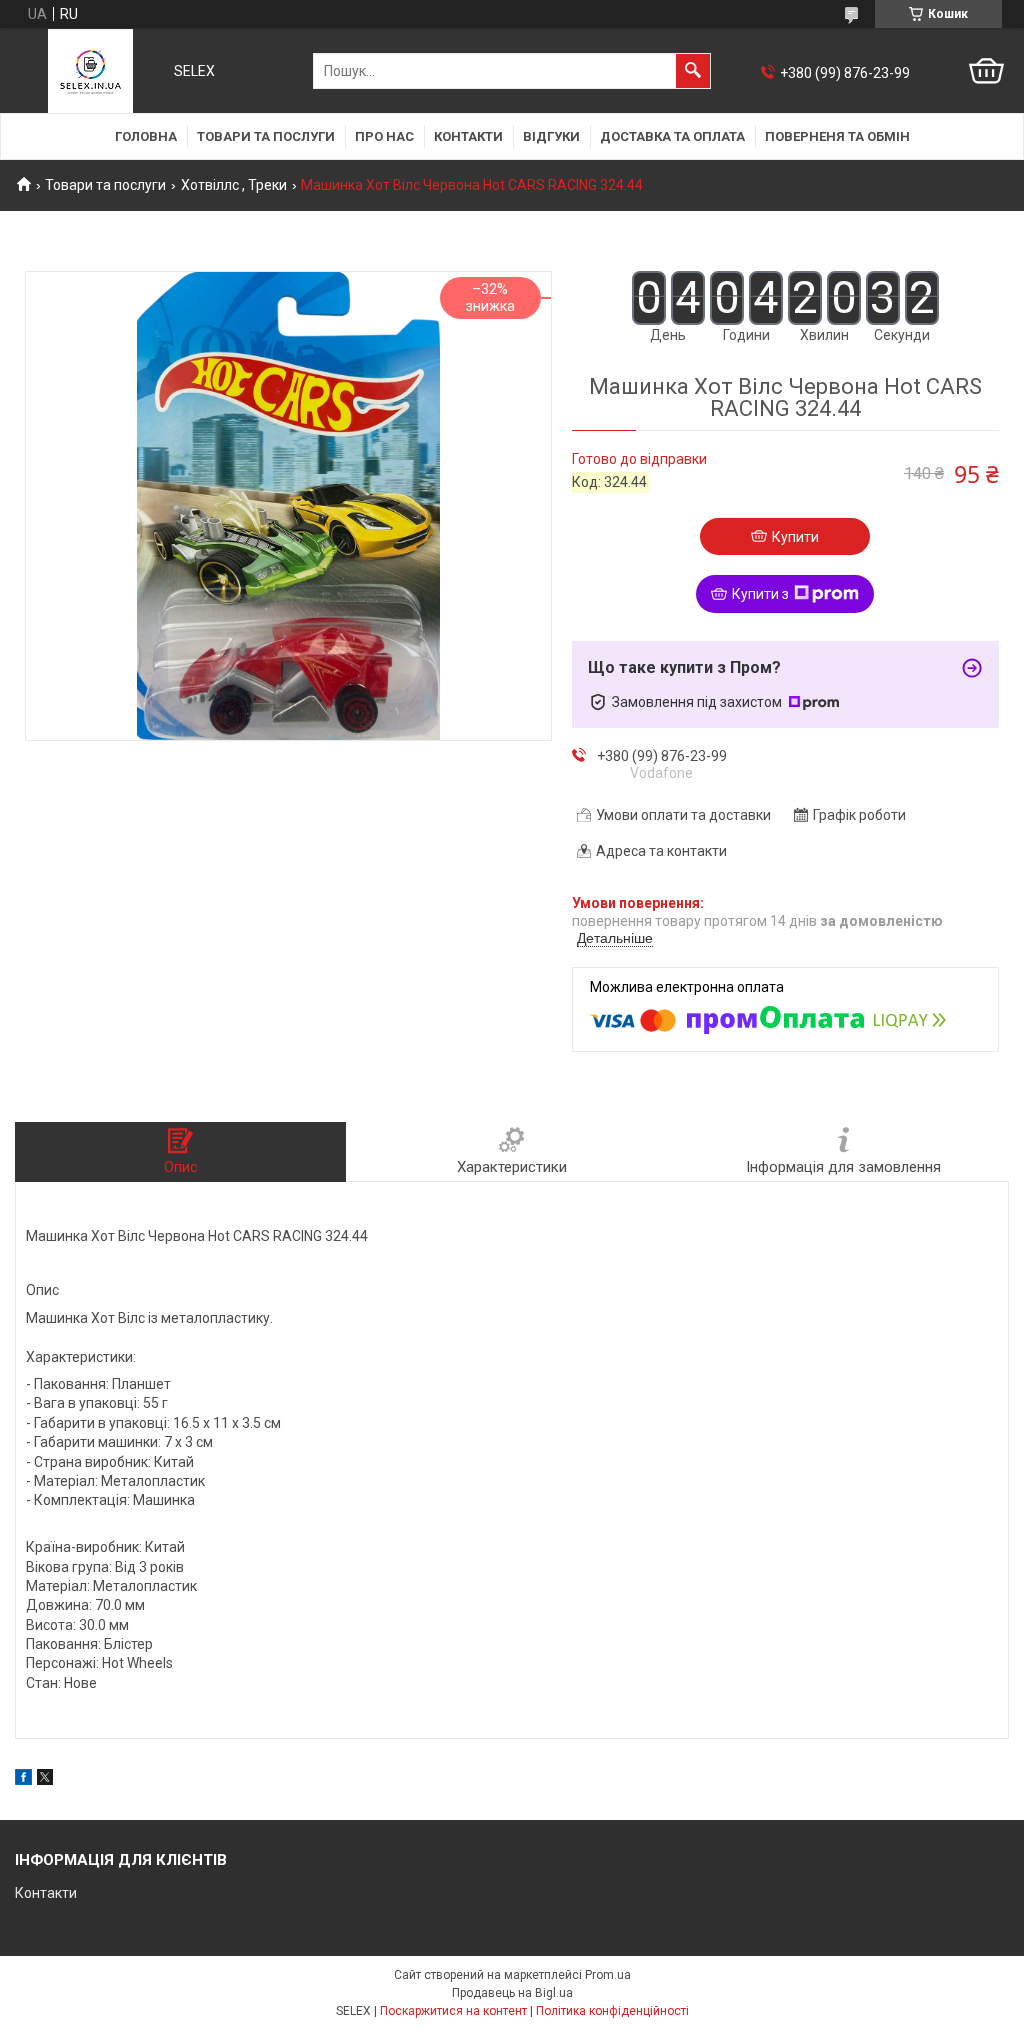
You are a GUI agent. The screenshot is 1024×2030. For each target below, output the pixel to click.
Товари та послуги (266, 136)
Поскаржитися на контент (453, 2011)
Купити (795, 537)
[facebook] (23, 1780)
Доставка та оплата (672, 136)
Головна (146, 136)
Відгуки (551, 136)
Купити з (760, 594)
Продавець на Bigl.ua (512, 1993)
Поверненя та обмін (837, 136)
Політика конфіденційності (612, 2011)
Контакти (468, 136)
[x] (45, 1780)
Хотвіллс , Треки (234, 185)
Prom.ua (608, 1975)
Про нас (384, 136)
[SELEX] (90, 71)
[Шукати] (693, 71)
